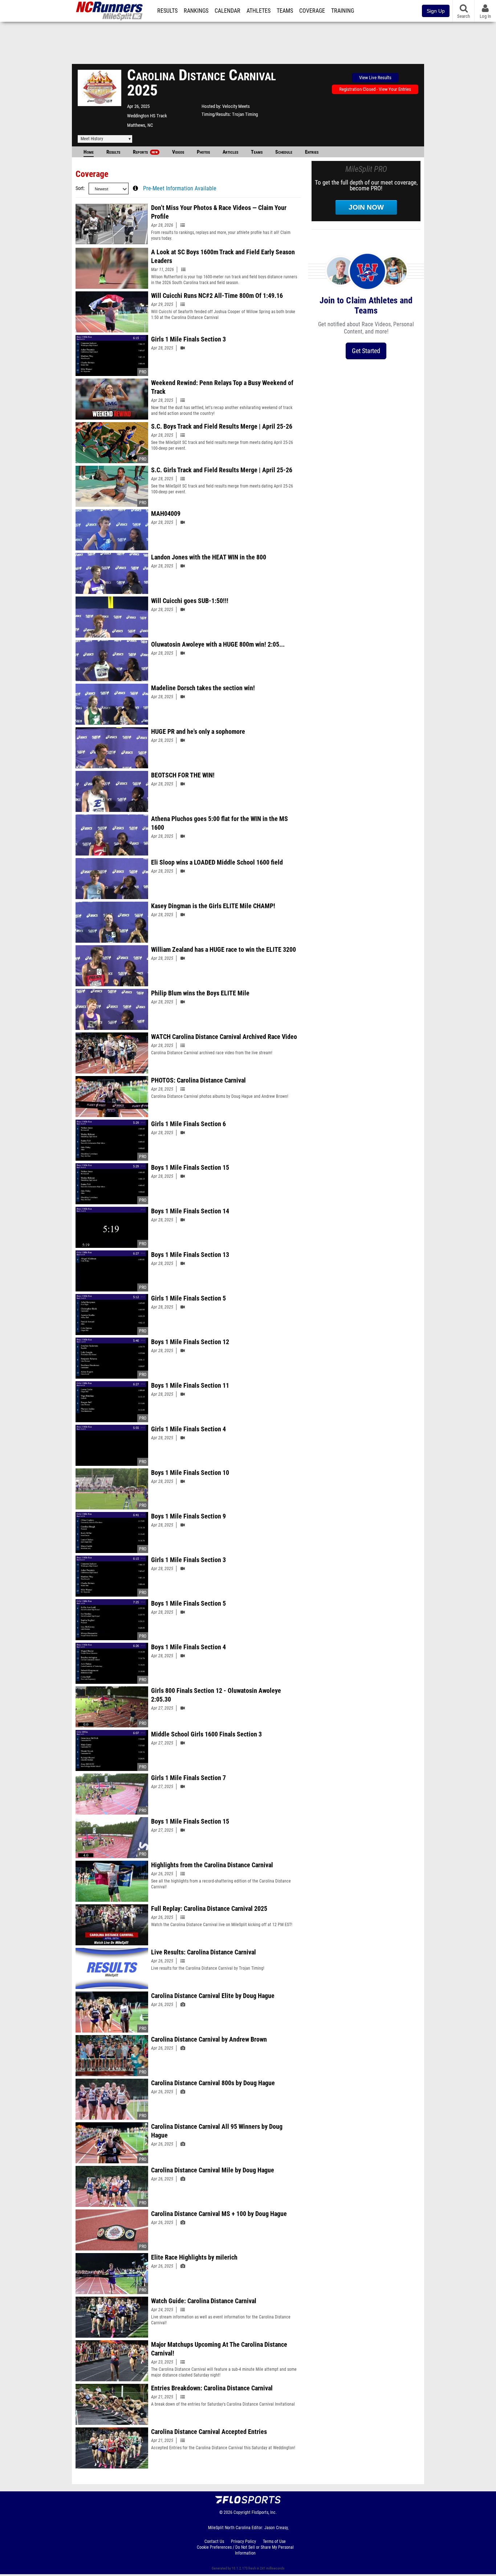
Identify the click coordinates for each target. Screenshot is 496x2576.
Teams (285, 11)
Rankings (196, 11)
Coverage (312, 11)
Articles (230, 152)
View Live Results (375, 78)
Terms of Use (274, 2541)
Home (89, 152)
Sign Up (436, 11)
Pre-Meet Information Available (180, 189)
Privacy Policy (243, 2541)
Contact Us (214, 2541)
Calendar (227, 11)
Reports (145, 152)
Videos (178, 152)
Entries (312, 152)
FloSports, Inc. (264, 2512)
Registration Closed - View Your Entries (375, 89)
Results (167, 11)
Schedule (284, 152)
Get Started (366, 351)
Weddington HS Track (147, 116)
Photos (203, 152)
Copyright (242, 2512)
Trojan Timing (245, 114)
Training (343, 11)
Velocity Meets (236, 106)
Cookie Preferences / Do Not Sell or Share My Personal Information (245, 2550)
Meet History (92, 139)
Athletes (259, 11)
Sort (80, 188)
